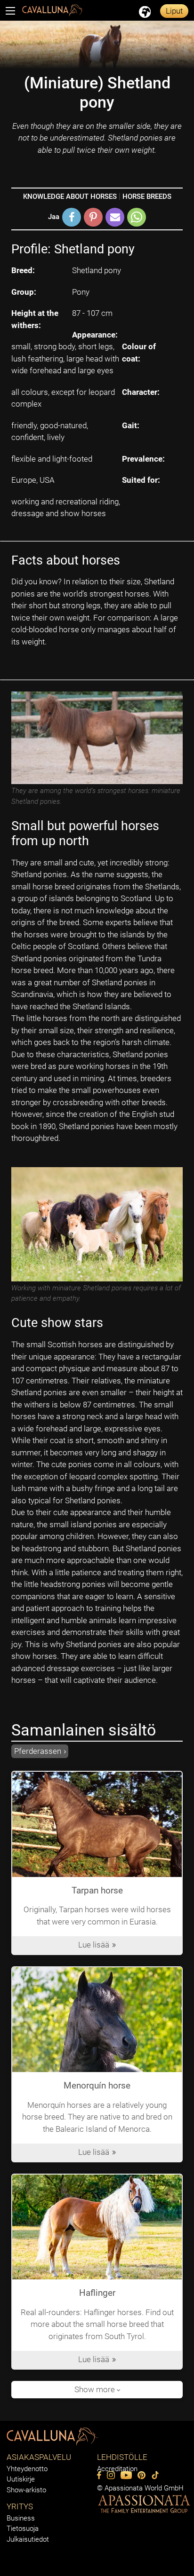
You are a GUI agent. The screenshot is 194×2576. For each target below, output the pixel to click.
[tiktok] (155, 2475)
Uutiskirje (21, 2479)
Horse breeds (147, 196)
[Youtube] (126, 2475)
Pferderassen (38, 1751)
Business (21, 2518)
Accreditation (117, 2469)
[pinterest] (141, 2475)
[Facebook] (99, 2475)
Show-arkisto (26, 2490)
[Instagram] (111, 2475)
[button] (72, 217)
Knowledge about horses (70, 196)
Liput (174, 11)
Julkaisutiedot (28, 2539)
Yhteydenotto (27, 2469)
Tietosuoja (23, 2529)
